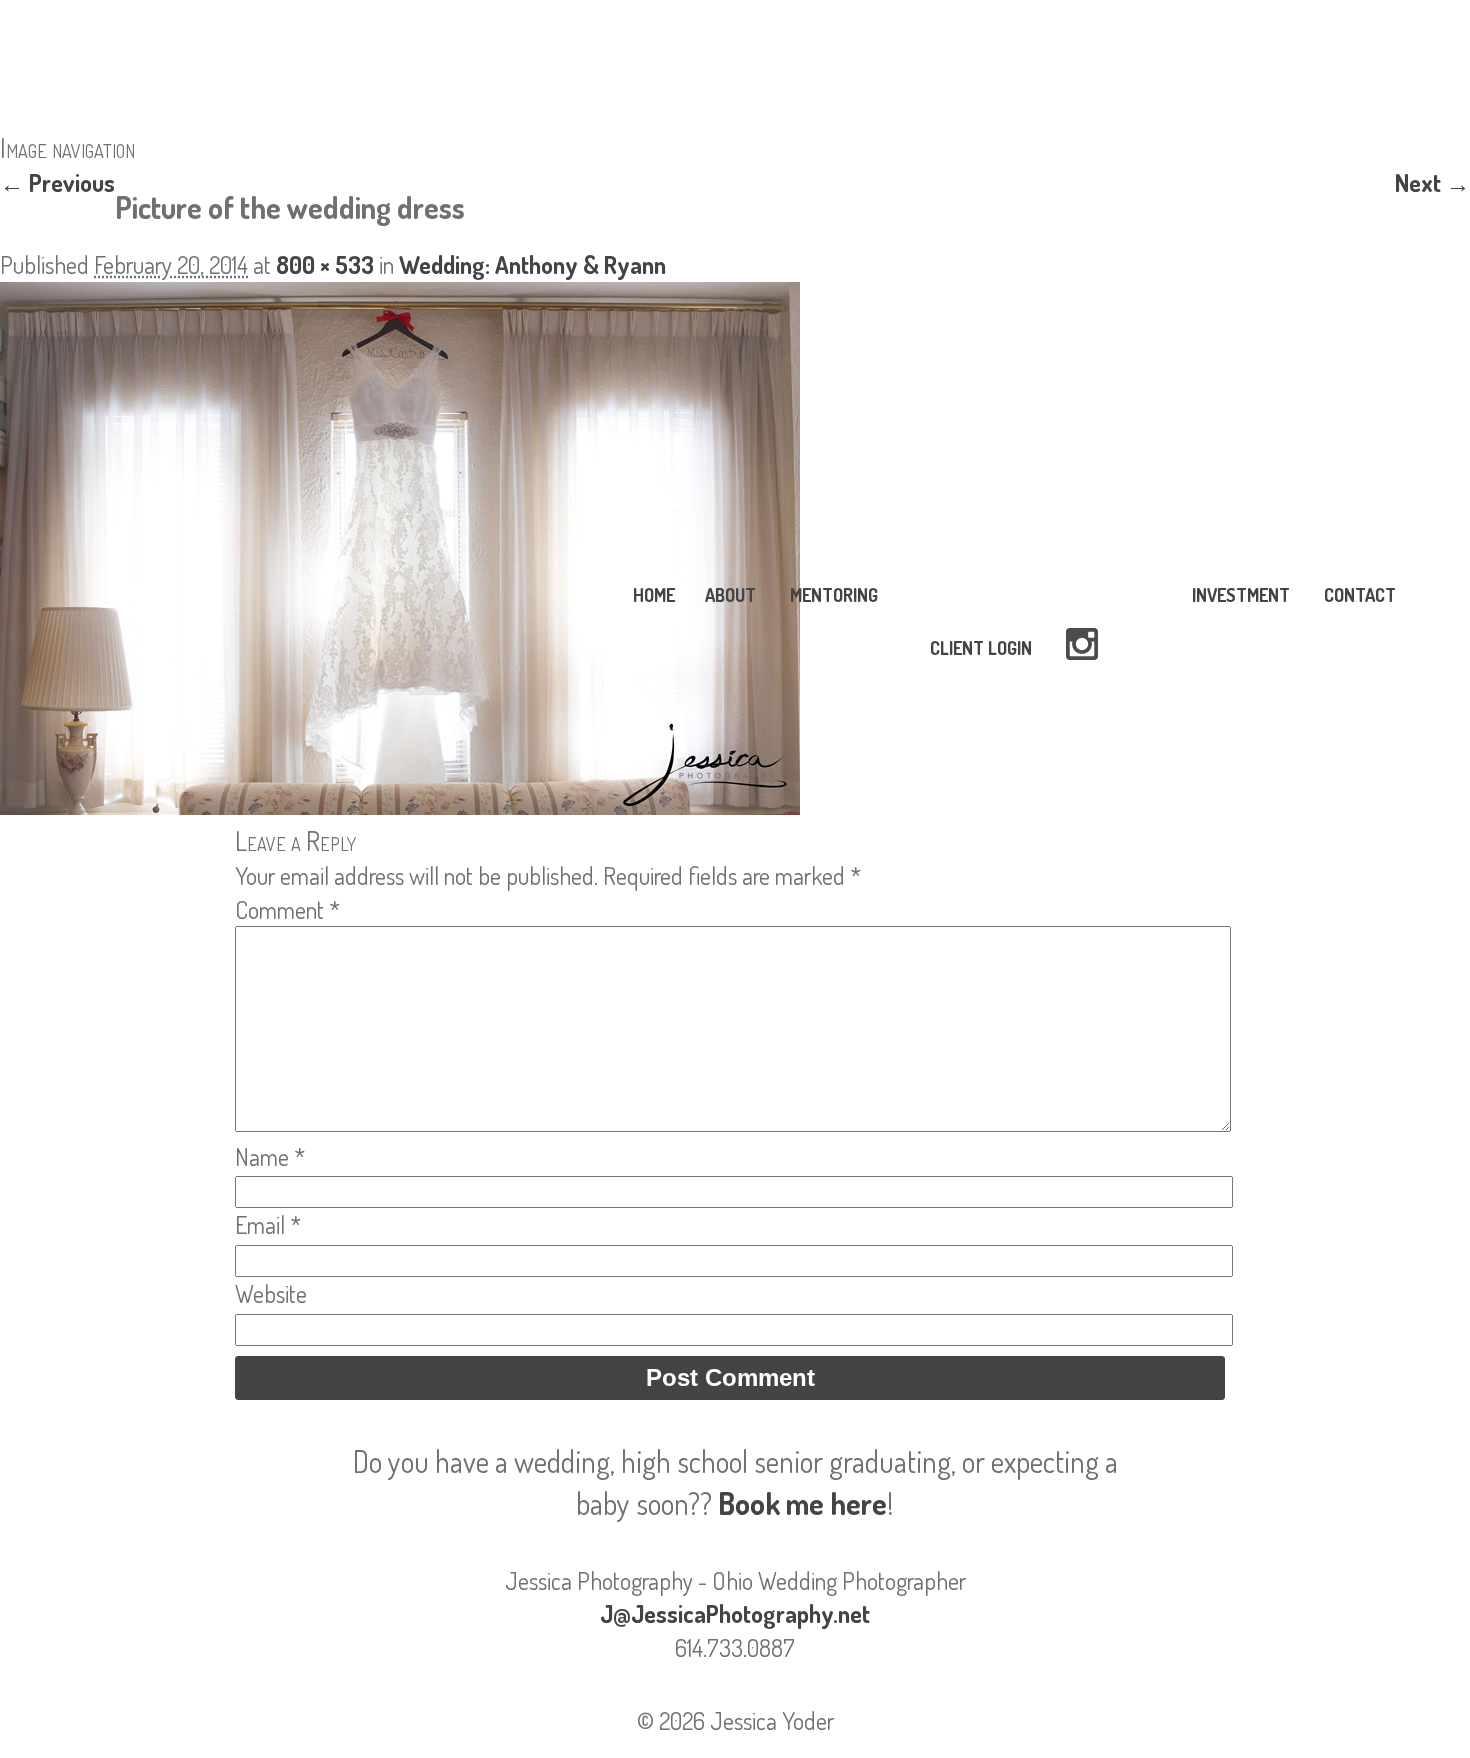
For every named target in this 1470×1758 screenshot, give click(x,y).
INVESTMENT (1241, 595)
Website (271, 1293)
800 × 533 (325, 264)
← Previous (57, 182)
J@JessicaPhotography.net (735, 1613)
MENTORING (834, 595)
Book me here (802, 1503)
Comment (287, 909)
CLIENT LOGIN (981, 648)
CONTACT (1360, 595)
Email (268, 1224)
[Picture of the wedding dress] (400, 805)
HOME (654, 595)
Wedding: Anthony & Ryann (532, 264)
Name (270, 1156)
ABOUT (730, 595)
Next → (1432, 182)
